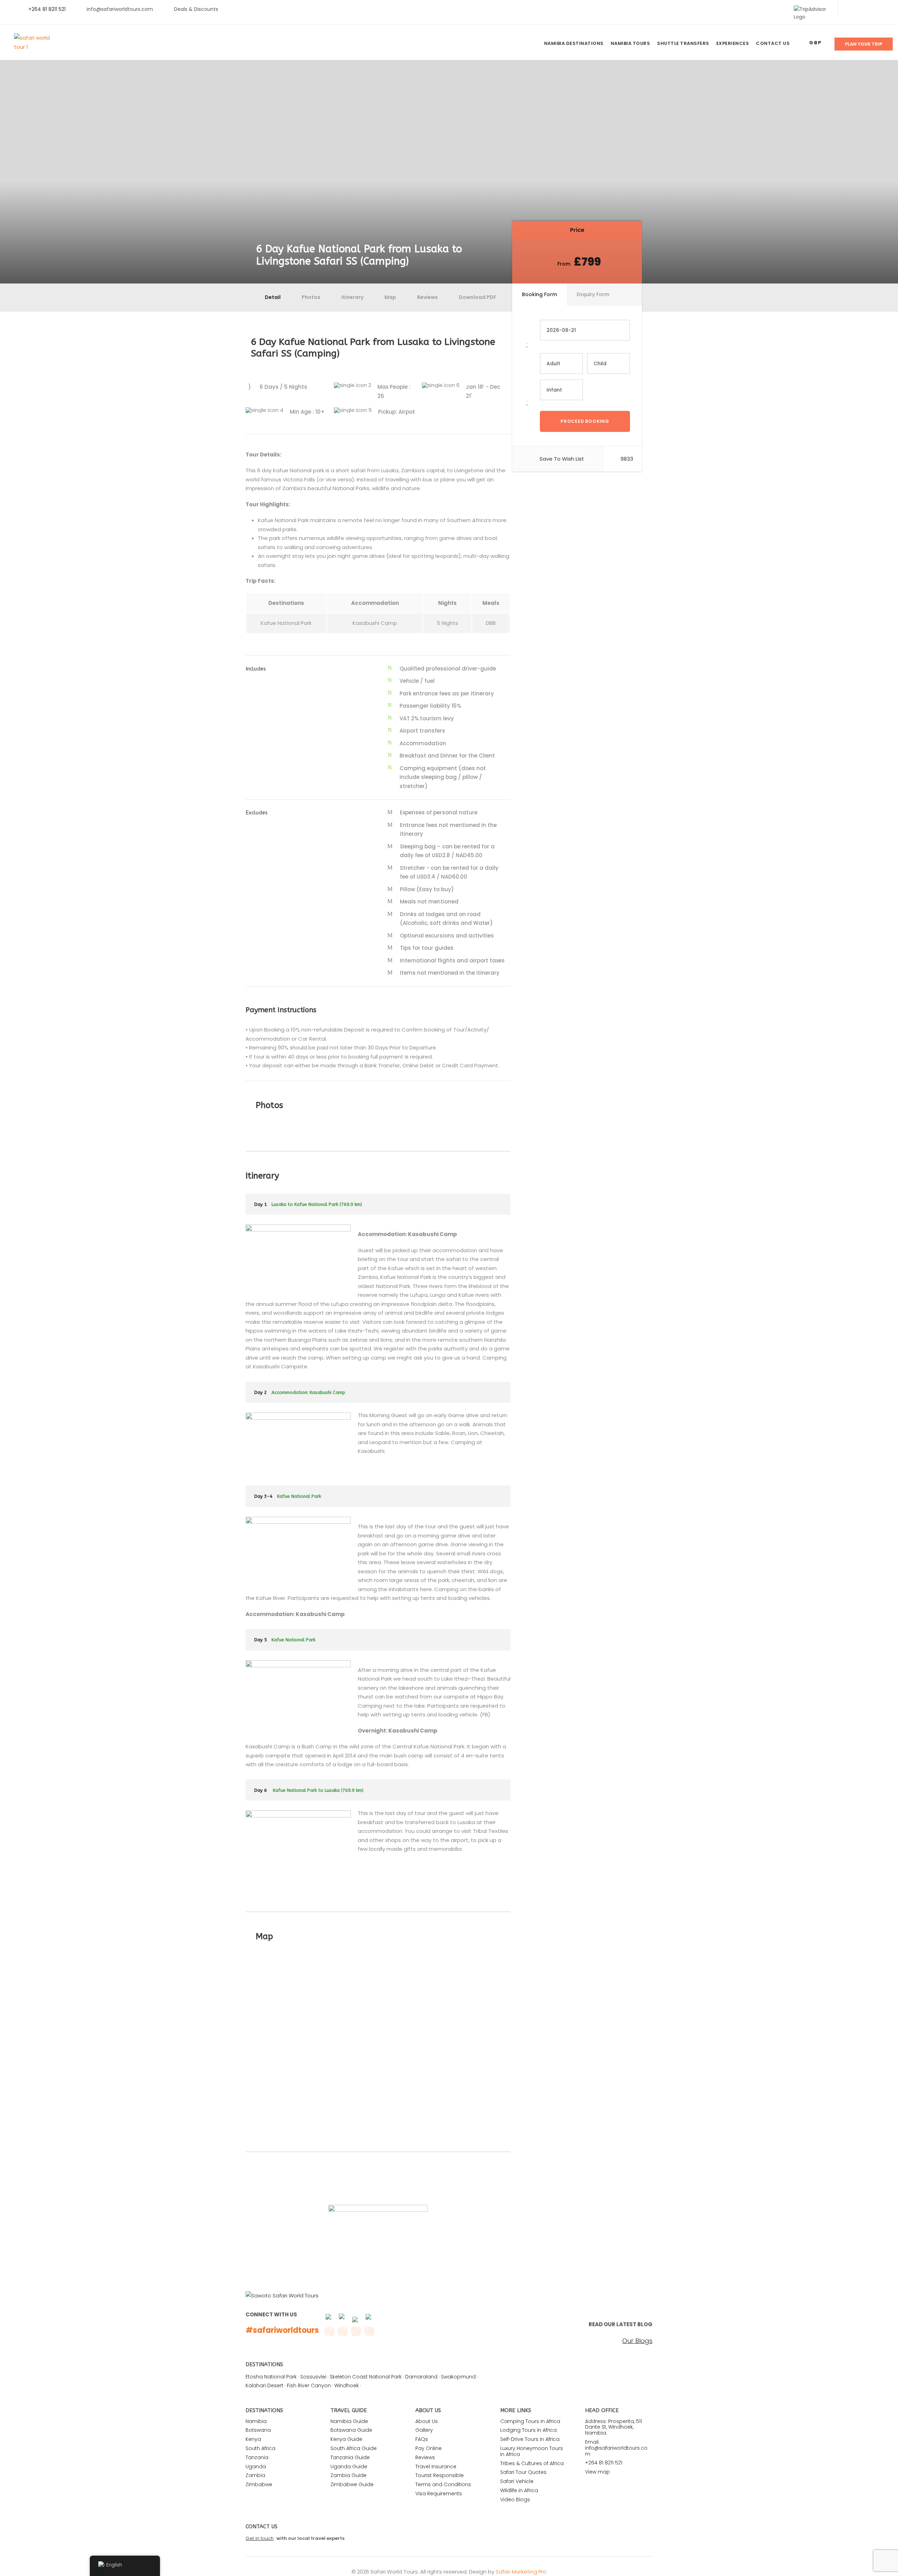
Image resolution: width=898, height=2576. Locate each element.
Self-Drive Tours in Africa (530, 2439)
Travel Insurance (436, 2467)
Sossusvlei (313, 2377)
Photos (311, 297)
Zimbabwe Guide (352, 2484)
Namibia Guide (349, 2421)
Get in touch (260, 2538)
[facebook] (850, 9)
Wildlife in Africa (519, 2490)
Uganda (256, 2467)
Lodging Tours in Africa (528, 2430)
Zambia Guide (349, 2475)
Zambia (255, 2475)
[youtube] (873, 9)
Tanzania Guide (350, 2457)
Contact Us (773, 43)
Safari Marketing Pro (521, 2572)
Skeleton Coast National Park (366, 2377)
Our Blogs (637, 2341)
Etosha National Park (271, 2377)
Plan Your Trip (864, 44)
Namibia (256, 2421)
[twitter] (861, 9)
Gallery (424, 2430)
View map (598, 2472)
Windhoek (347, 2385)
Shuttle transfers (683, 43)
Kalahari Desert (264, 2385)
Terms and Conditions (443, 2484)
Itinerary (352, 297)
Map (390, 297)
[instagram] (884, 9)
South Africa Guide (354, 2448)
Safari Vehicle (517, 2481)
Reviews (427, 297)
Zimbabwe (259, 2484)
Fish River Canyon (309, 2385)
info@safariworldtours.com (120, 9)
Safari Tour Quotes (523, 2472)
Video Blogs (515, 2500)
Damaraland (421, 2377)
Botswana (258, 2430)
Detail (273, 297)
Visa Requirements (439, 2494)
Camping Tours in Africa (530, 2421)
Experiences (733, 43)
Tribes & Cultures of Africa (532, 2463)
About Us (427, 2421)
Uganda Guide (349, 2467)
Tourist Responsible (440, 2475)
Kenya (253, 2439)
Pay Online (428, 2448)
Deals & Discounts (196, 9)
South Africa (260, 2448)
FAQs (422, 2439)
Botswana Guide (351, 2430)
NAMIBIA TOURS (631, 43)
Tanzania (257, 2457)
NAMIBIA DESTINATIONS (574, 43)
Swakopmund (458, 2377)
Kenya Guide (346, 2439)
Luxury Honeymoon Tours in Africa (532, 2451)
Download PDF (478, 297)
